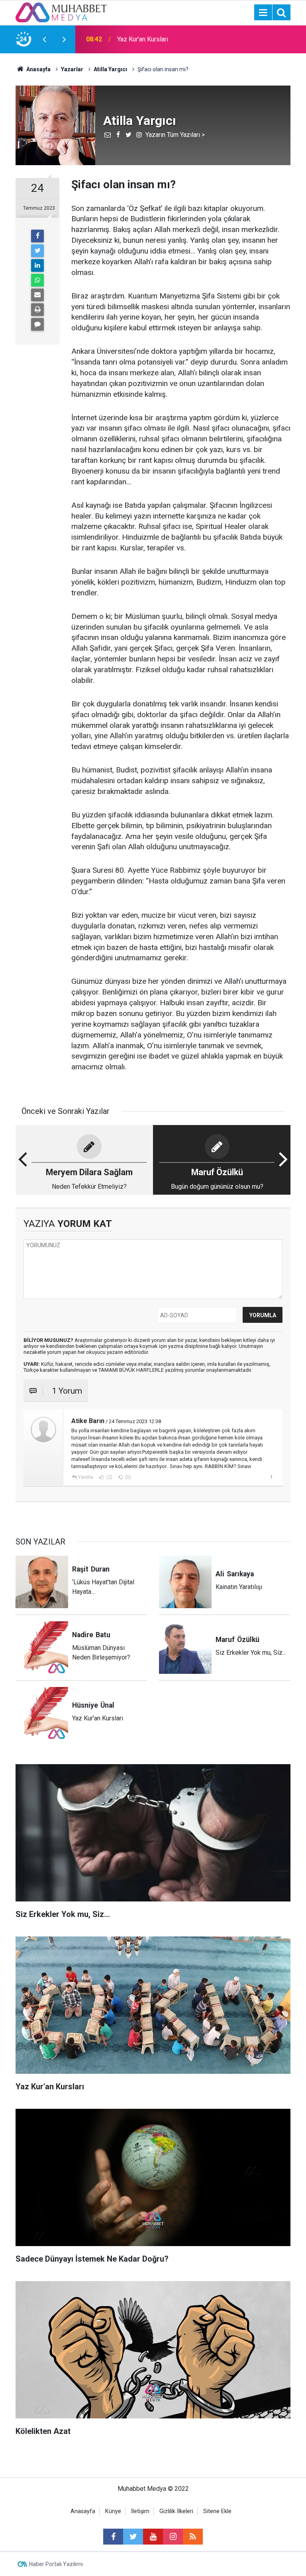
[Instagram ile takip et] (173, 2537)
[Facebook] (37, 236)
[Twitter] (37, 251)
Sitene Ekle (217, 2511)
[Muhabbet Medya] (61, 12)
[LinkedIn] (37, 265)
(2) (109, 1477)
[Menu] (263, 13)
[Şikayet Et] (271, 1477)
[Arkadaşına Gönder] (37, 295)
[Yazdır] (37, 310)
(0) (127, 1477)
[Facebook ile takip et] (113, 2537)
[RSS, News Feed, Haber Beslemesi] (193, 2537)
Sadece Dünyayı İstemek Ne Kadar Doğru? (165, 39)
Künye (113, 2511)
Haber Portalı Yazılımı (56, 2564)
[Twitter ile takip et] (133, 2537)
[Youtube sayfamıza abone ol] (153, 2537)
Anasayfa (83, 2511)
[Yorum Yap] (37, 324)
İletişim (140, 2511)
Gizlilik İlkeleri (176, 2511)
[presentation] (44, 39)
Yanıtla (86, 1477)
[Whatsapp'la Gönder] (37, 280)
